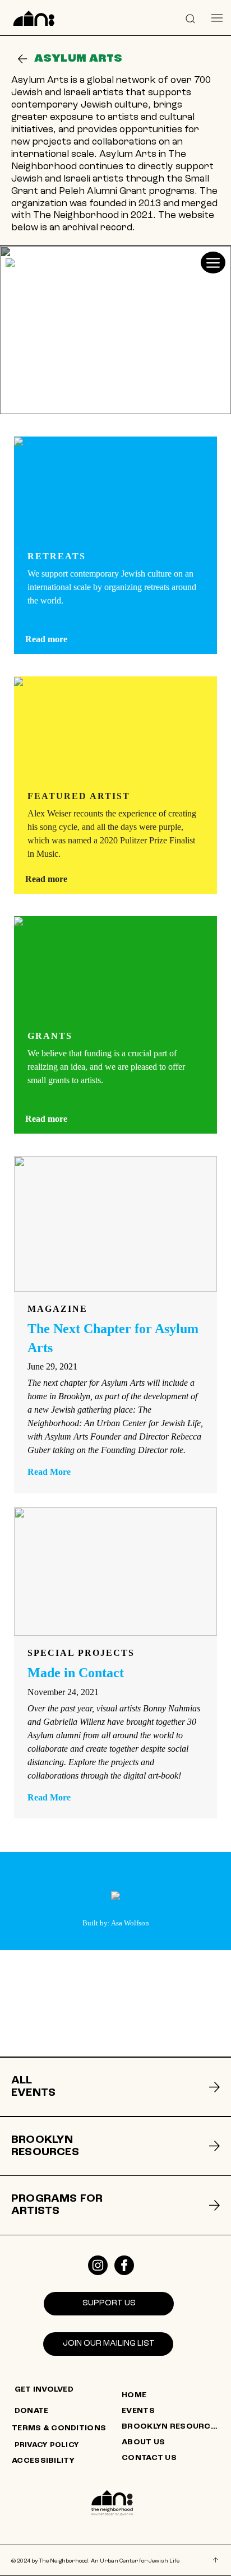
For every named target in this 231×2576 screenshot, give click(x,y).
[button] (191, 18)
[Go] (22, 59)
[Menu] (217, 18)
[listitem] (115, 2087)
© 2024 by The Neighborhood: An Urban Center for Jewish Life (95, 2561)
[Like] (98, 2265)
